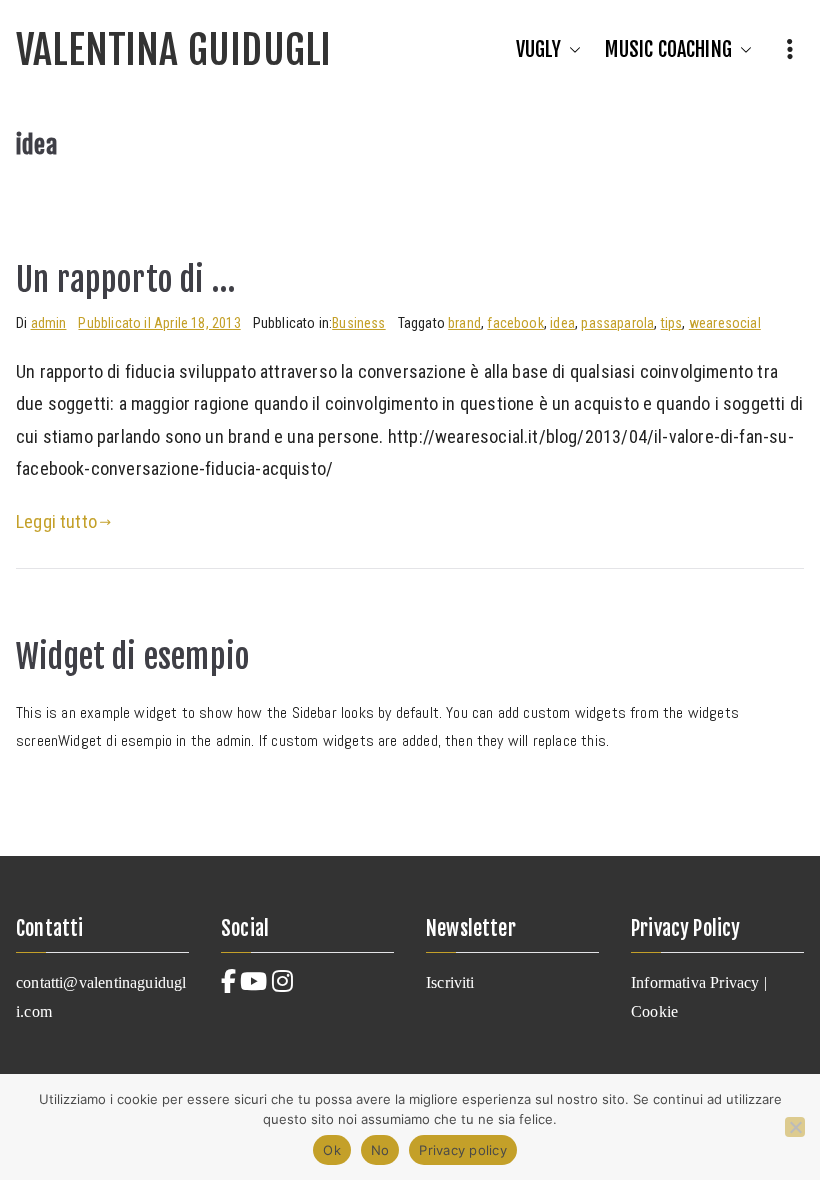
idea (562, 323)
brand (464, 323)
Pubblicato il (159, 323)
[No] (795, 1127)
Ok (332, 1150)
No (380, 1150)
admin (49, 323)
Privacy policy (463, 1150)
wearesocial (725, 323)
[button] (571, 50)
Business (358, 323)
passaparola (617, 323)
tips (672, 323)
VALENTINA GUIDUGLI (173, 50)
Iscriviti (450, 982)
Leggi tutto (56, 521)
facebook (515, 323)
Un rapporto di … (125, 279)
